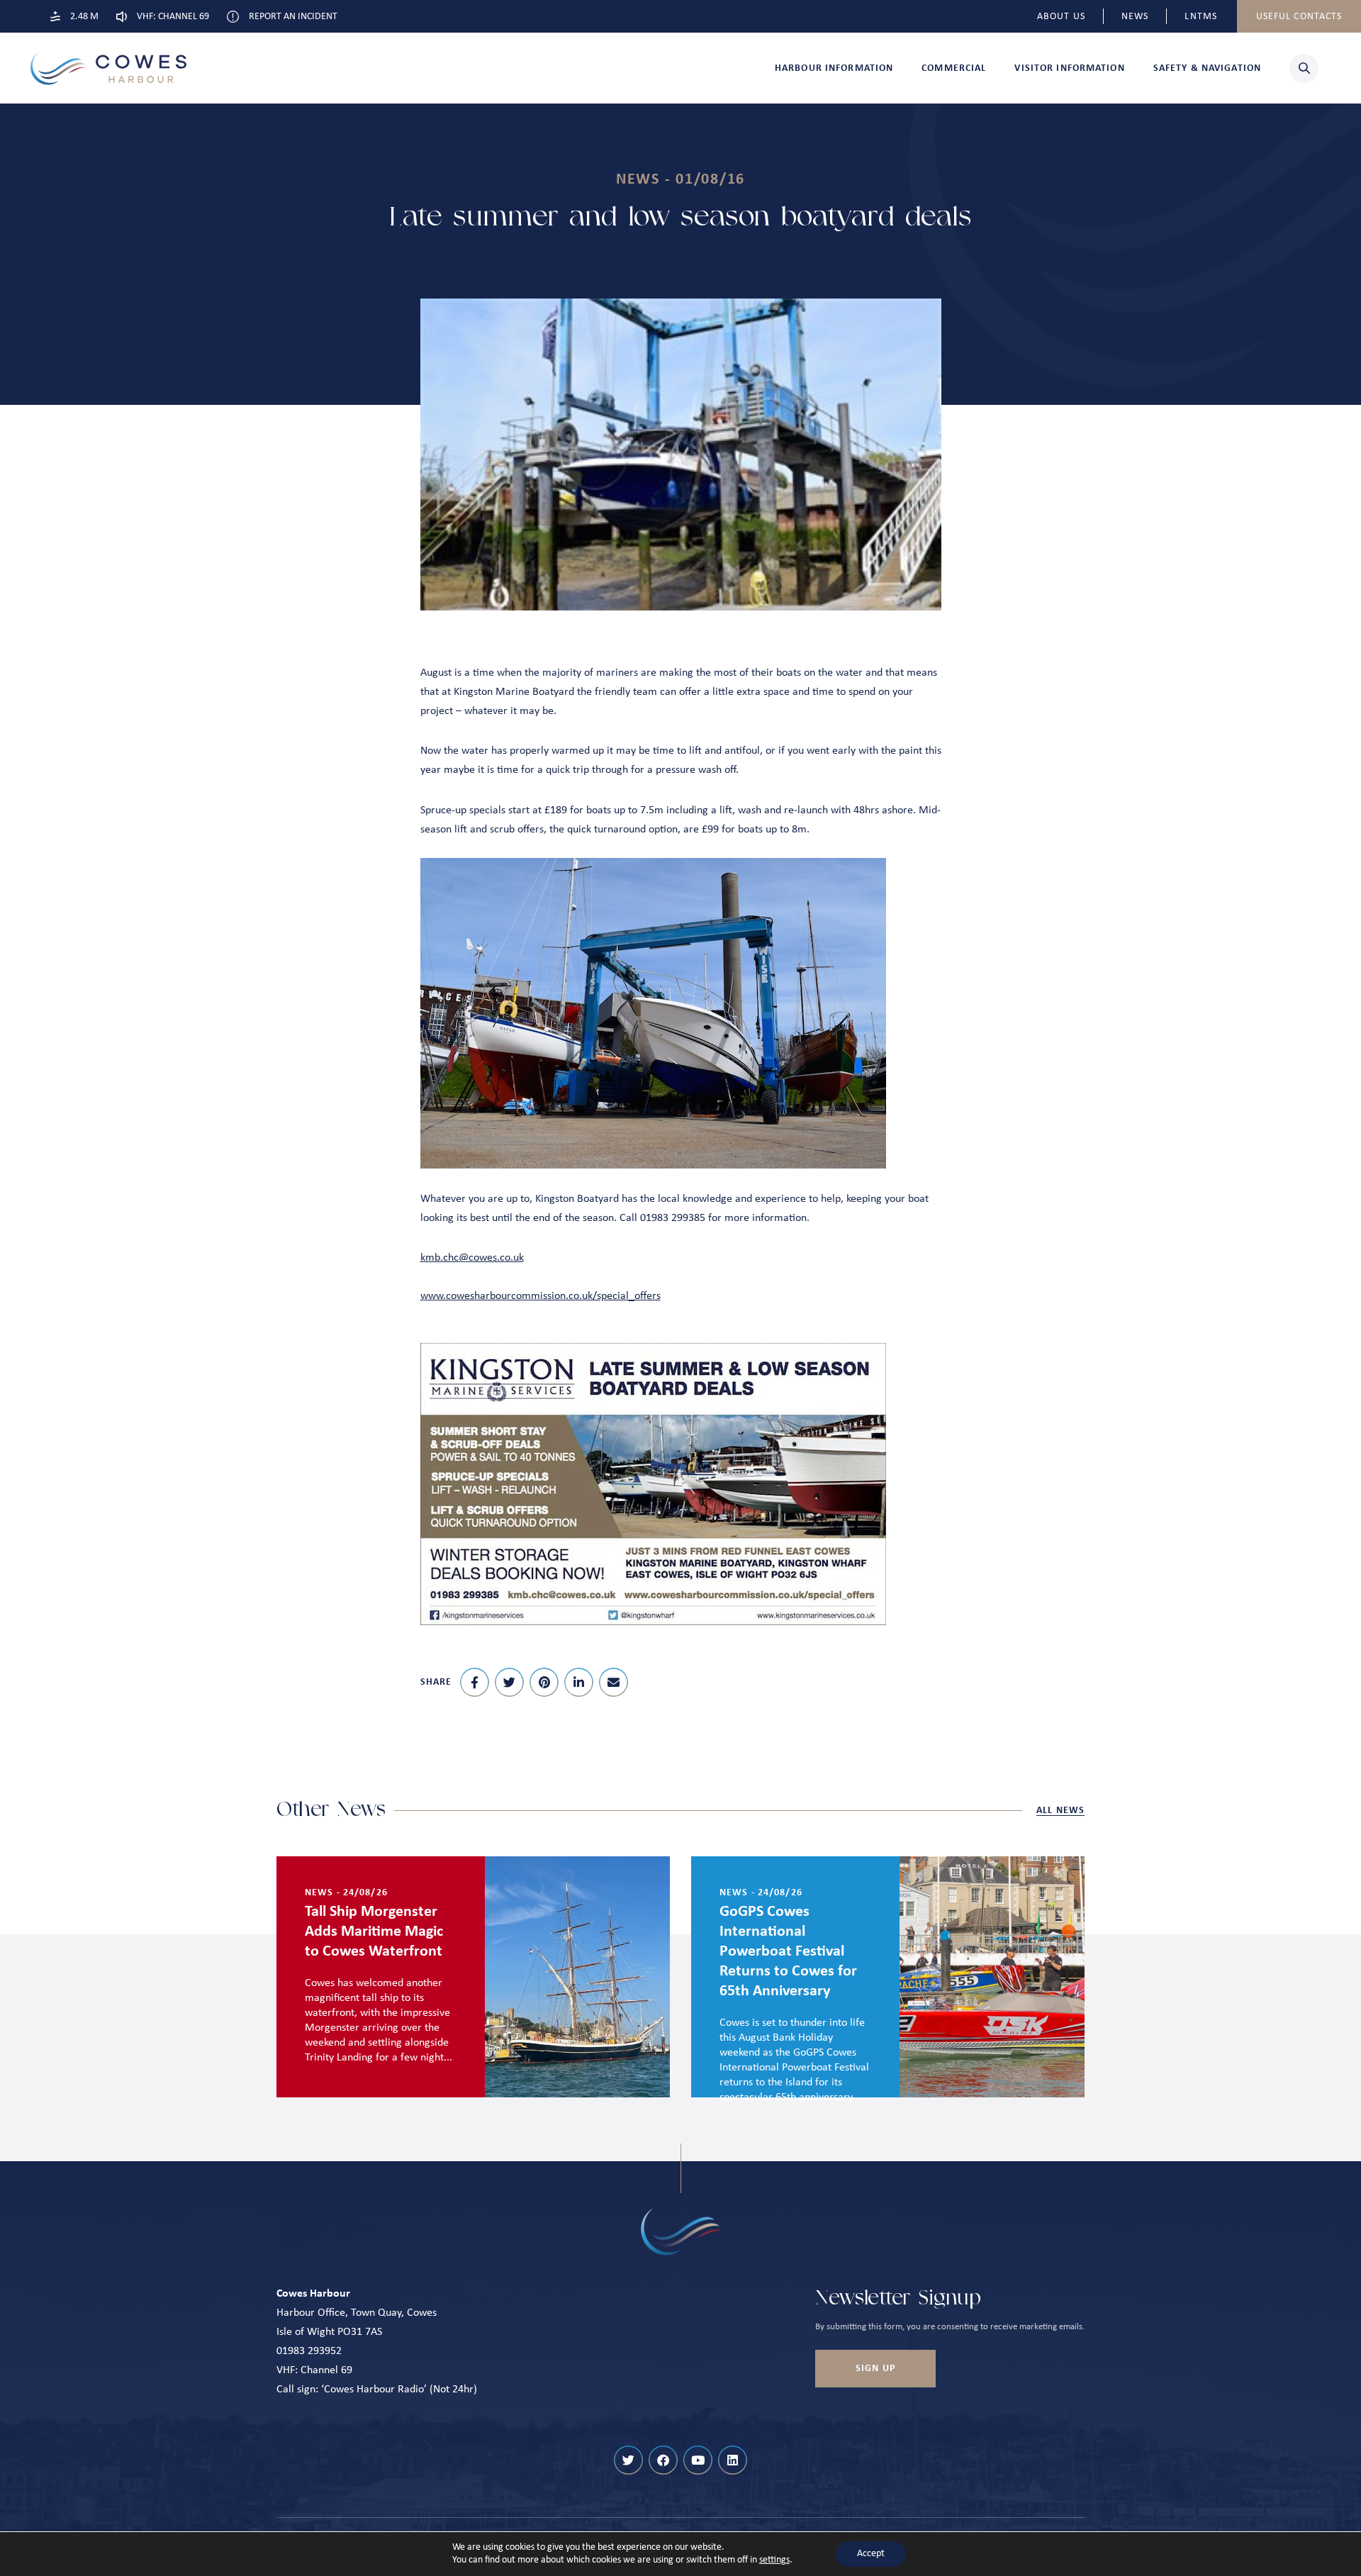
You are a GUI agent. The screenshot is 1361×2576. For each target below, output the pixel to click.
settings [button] (774, 2560)
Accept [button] (871, 2554)
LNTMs (1201, 17)
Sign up (875, 2369)
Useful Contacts (1299, 17)
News (1135, 17)
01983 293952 (309, 2351)
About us (1061, 17)
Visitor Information (1069, 68)
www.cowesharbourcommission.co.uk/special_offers (541, 1296)
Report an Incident (293, 17)
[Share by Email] (614, 1682)
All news (1060, 1811)
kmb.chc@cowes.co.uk (472, 1258)
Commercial (954, 68)
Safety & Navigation (1207, 68)
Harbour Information (834, 68)
